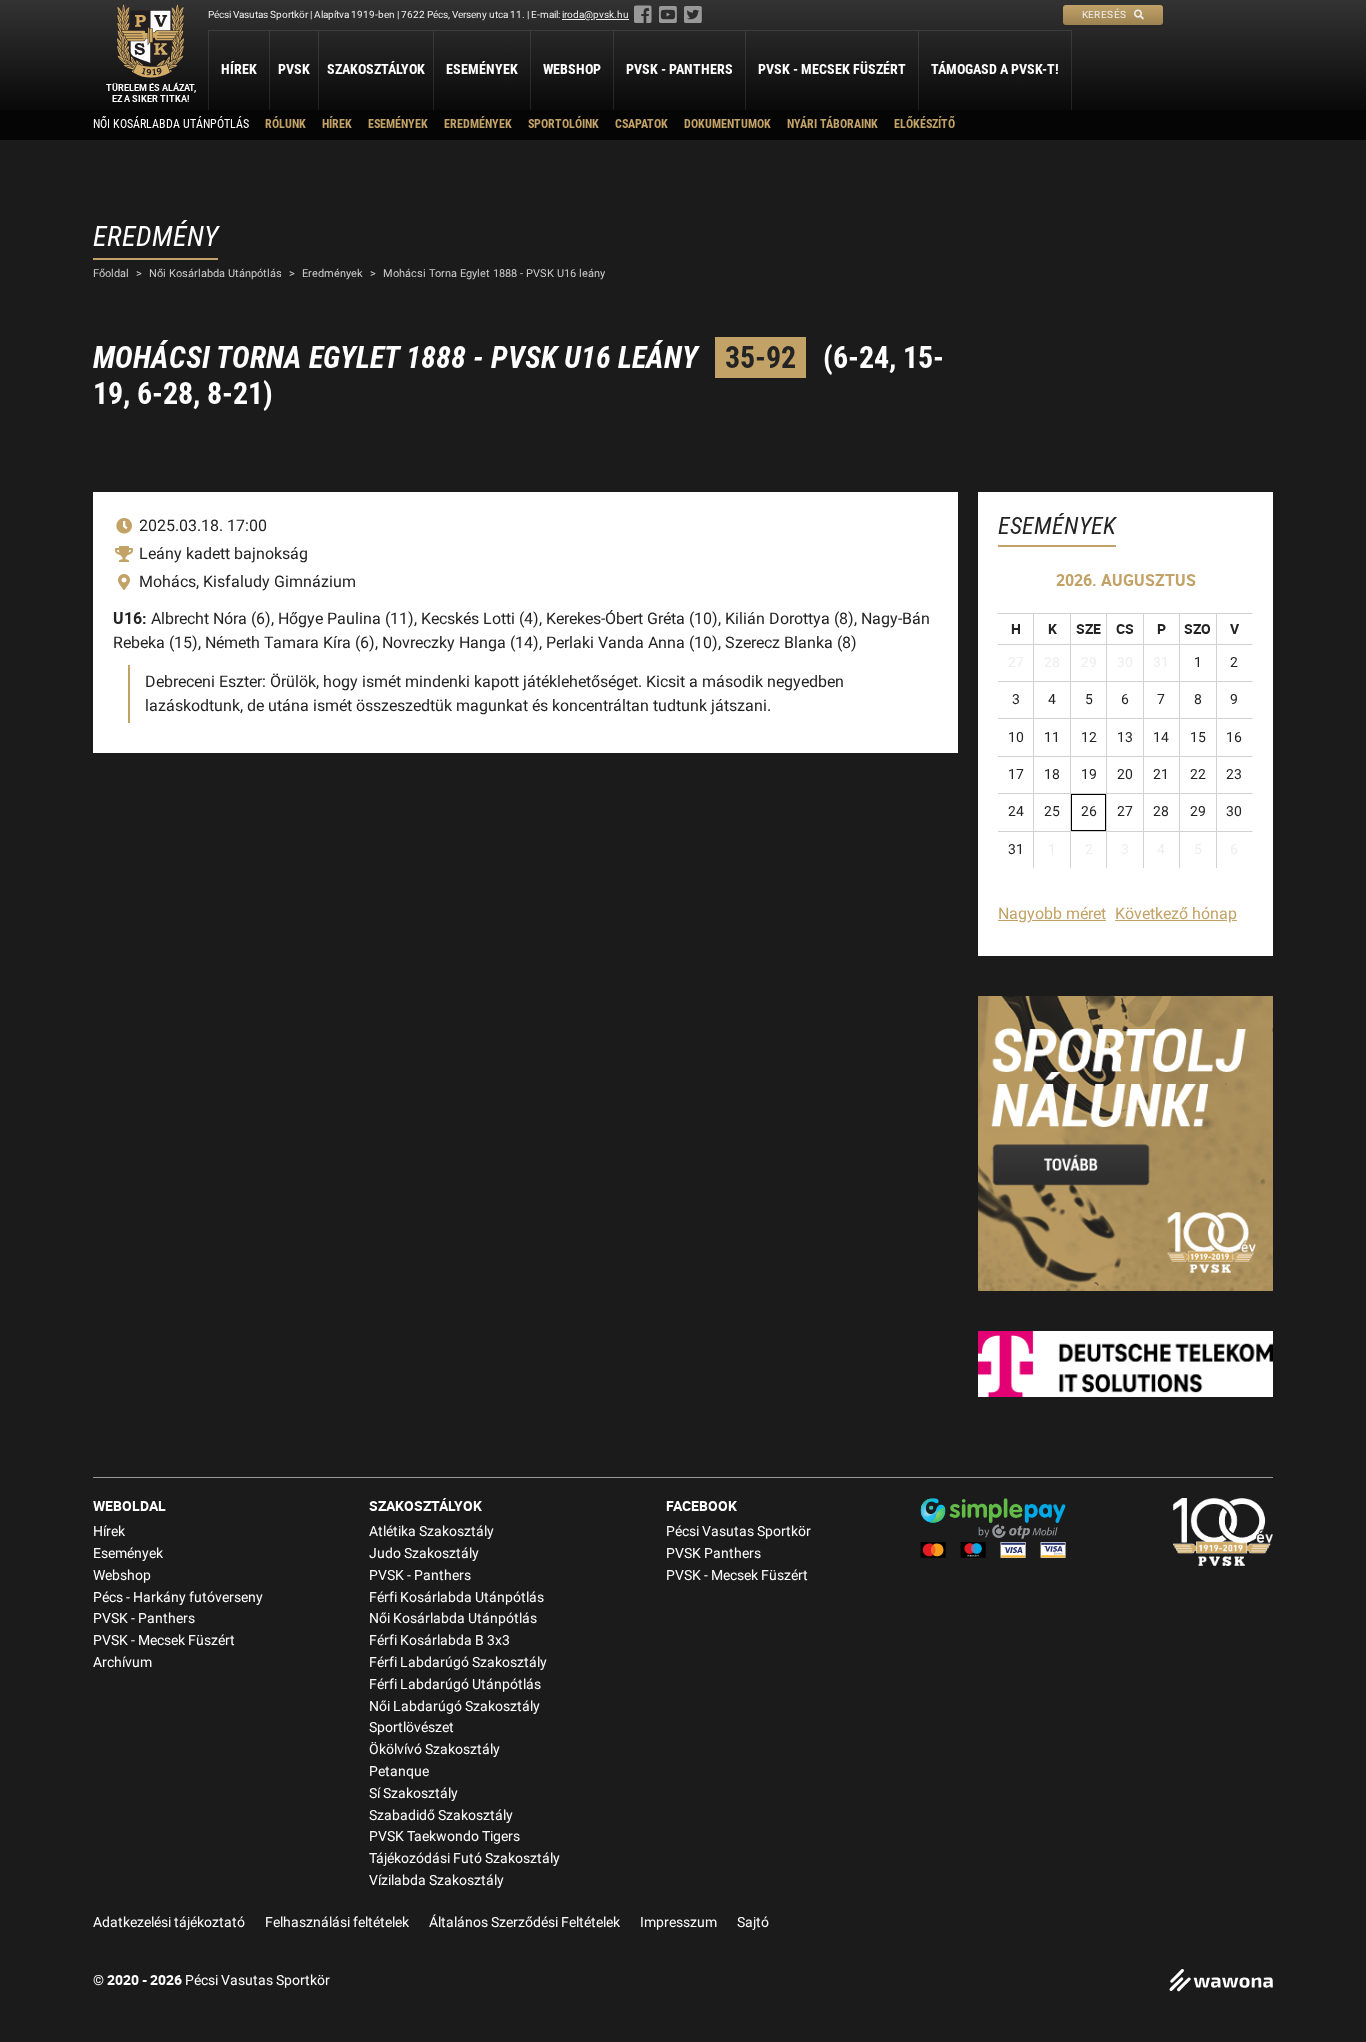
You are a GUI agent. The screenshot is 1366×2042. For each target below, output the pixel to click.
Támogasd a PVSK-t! (995, 69)
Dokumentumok (727, 124)
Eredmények (478, 124)
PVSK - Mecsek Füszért (832, 69)
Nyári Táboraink (832, 124)
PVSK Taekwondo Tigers (444, 1836)
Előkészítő (924, 124)
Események (482, 69)
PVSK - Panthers (679, 69)
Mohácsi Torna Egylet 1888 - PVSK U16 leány (494, 273)
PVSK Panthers (713, 1553)
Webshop (572, 69)
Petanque (399, 1771)
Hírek (239, 69)
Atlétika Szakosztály (431, 1531)
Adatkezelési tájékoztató (169, 1922)
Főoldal (111, 273)
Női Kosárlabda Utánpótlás (171, 124)
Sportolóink (563, 124)
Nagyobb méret (1052, 913)
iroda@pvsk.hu (595, 14)
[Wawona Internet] (1221, 1982)
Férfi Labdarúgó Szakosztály (458, 1662)
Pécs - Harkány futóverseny (178, 1597)
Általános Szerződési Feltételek (524, 1922)
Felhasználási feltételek (337, 1922)
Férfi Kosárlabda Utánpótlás (456, 1597)
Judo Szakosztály (424, 1553)
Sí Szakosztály (413, 1793)
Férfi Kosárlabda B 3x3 (439, 1640)
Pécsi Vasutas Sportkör (738, 1531)
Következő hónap (1176, 913)
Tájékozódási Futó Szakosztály (464, 1858)
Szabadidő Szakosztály (441, 1815)
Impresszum (678, 1922)
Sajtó (753, 1922)
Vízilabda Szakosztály (436, 1880)
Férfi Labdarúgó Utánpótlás (455, 1684)
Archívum (122, 1662)
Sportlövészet (411, 1727)
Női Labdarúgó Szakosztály (454, 1706)
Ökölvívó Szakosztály (434, 1749)
